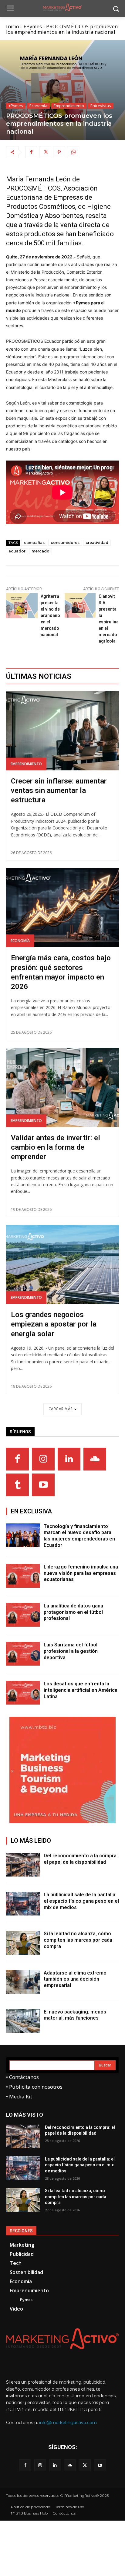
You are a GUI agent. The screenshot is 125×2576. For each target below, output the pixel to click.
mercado (41, 551)
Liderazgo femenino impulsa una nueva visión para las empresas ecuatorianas (81, 1573)
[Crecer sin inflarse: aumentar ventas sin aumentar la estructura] (62, 731)
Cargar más (61, 1409)
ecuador (17, 551)
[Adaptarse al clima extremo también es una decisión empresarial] (23, 1982)
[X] (45, 152)
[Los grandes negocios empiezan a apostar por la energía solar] (62, 1264)
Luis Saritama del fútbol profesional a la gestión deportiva (71, 1651)
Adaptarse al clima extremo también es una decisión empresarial (75, 1979)
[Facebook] (31, 152)
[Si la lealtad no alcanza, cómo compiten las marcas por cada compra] (23, 1943)
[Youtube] (43, 1485)
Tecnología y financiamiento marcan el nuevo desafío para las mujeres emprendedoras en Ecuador (79, 1536)
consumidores (65, 543)
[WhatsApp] (73, 152)
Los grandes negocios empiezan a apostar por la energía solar (54, 1324)
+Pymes (33, 26)
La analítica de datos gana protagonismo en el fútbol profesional (73, 1612)
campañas (34, 543)
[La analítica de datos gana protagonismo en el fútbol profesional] (23, 1615)
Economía (38, 106)
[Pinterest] (59, 152)
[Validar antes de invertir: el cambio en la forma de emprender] (62, 1087)
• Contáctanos (22, 2077)
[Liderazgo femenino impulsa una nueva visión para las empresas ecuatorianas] (23, 1576)
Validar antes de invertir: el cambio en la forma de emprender (56, 1147)
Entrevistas (101, 106)
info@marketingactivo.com (68, 2423)
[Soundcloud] (95, 1459)
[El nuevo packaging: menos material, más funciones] (23, 2021)
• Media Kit (19, 2096)
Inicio (13, 26)
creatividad (97, 543)
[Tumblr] (17, 1485)
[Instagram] (43, 1459)
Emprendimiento (69, 106)
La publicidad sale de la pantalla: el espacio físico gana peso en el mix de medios (81, 1901)
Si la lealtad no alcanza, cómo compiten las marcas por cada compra (78, 1940)
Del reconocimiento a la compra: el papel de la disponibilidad (81, 1859)
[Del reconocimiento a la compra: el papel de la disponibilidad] (23, 1865)
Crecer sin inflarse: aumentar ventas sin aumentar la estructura (59, 790)
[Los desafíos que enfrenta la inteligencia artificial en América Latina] (23, 1693)
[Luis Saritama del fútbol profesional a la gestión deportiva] (23, 1654)
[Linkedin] (69, 1459)
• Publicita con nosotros (34, 2087)
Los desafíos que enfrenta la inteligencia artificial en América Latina (81, 1690)
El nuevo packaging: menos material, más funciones (75, 2015)
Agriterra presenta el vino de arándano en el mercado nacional (50, 615)
